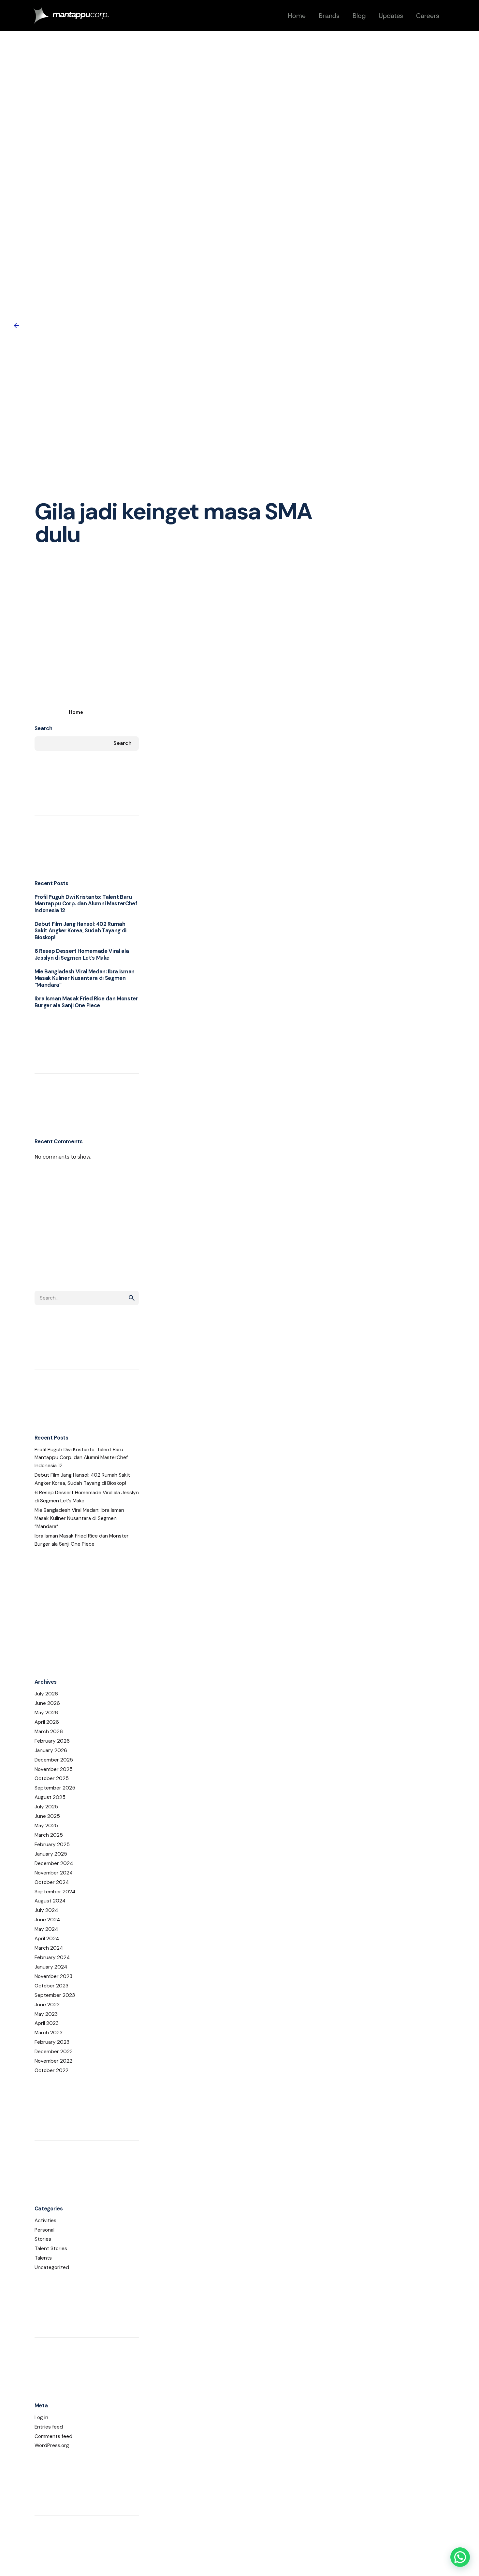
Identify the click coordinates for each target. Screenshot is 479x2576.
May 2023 (46, 2014)
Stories (43, 2239)
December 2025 (54, 1760)
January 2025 (51, 1854)
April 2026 (47, 1722)
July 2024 (46, 1910)
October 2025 (52, 1778)
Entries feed (49, 2427)
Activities (45, 2221)
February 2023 (52, 2042)
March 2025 (49, 1835)
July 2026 (46, 1694)
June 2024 (47, 1920)
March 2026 (49, 1732)
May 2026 (46, 1713)
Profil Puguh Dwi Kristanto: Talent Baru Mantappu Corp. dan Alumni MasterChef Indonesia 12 (86, 904)
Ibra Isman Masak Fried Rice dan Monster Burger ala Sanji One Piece (86, 1002)
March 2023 (49, 2033)
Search (44, 728)
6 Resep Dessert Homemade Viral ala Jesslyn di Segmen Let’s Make (82, 954)
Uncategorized (52, 2267)
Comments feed (53, 2436)
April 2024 (47, 1939)
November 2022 (53, 2061)
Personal (44, 2230)
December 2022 (54, 2052)
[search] (132, 1298)
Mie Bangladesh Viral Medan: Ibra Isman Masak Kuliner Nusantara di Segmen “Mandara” (85, 978)
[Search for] (87, 1298)
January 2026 (51, 1750)
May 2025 (46, 1826)
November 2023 (53, 1976)
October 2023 (51, 1986)
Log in (41, 2417)
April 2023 (47, 2023)
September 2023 (55, 1995)
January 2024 (51, 1967)
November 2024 (54, 1873)
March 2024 (49, 1948)
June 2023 (47, 2005)
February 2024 (52, 1957)
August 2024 (50, 1901)
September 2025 (55, 1788)
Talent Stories (51, 2249)
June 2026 (47, 1703)
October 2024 (52, 1882)
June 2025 (47, 1816)
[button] (460, 2557)
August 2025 (50, 1797)
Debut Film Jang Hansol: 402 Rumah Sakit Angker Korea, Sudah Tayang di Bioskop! (81, 931)
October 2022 (51, 2070)
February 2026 (52, 1741)
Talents (43, 2258)
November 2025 (54, 1769)
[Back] (16, 326)
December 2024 (54, 1863)
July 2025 (46, 1807)
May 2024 (46, 1929)
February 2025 (52, 1845)
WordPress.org (52, 2445)
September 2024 (55, 1892)
